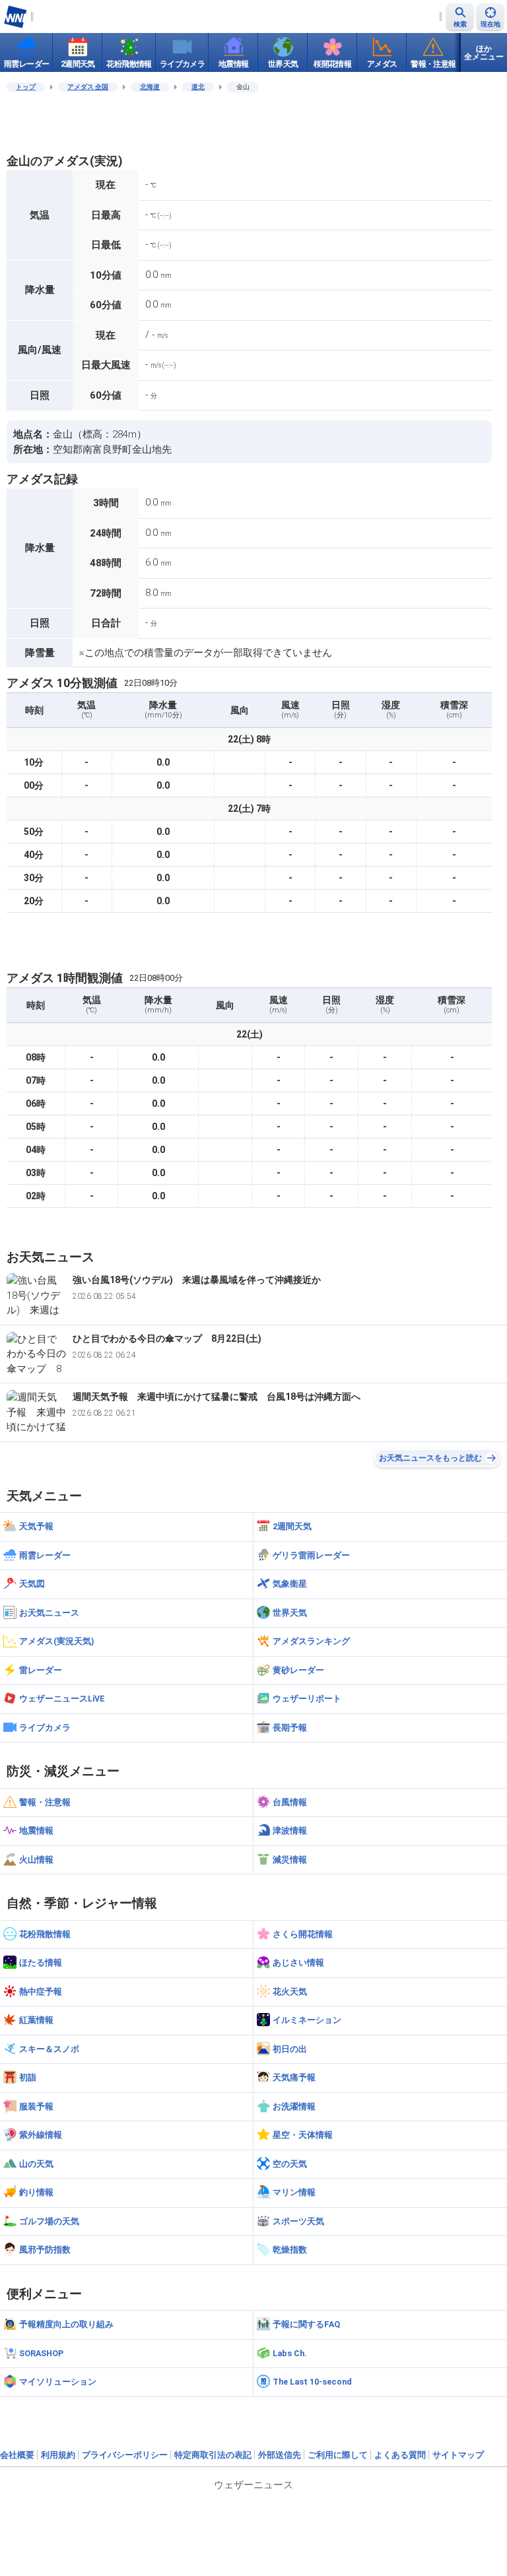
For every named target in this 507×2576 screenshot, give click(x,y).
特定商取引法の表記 (213, 2455)
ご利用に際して (338, 2455)
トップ (26, 87)
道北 (198, 87)
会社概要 (17, 2455)
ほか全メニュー (484, 53)
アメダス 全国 (88, 87)
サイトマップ (458, 2455)
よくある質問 (400, 2455)
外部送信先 (280, 2455)
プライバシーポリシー (125, 2455)
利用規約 (58, 2455)
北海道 (150, 87)
